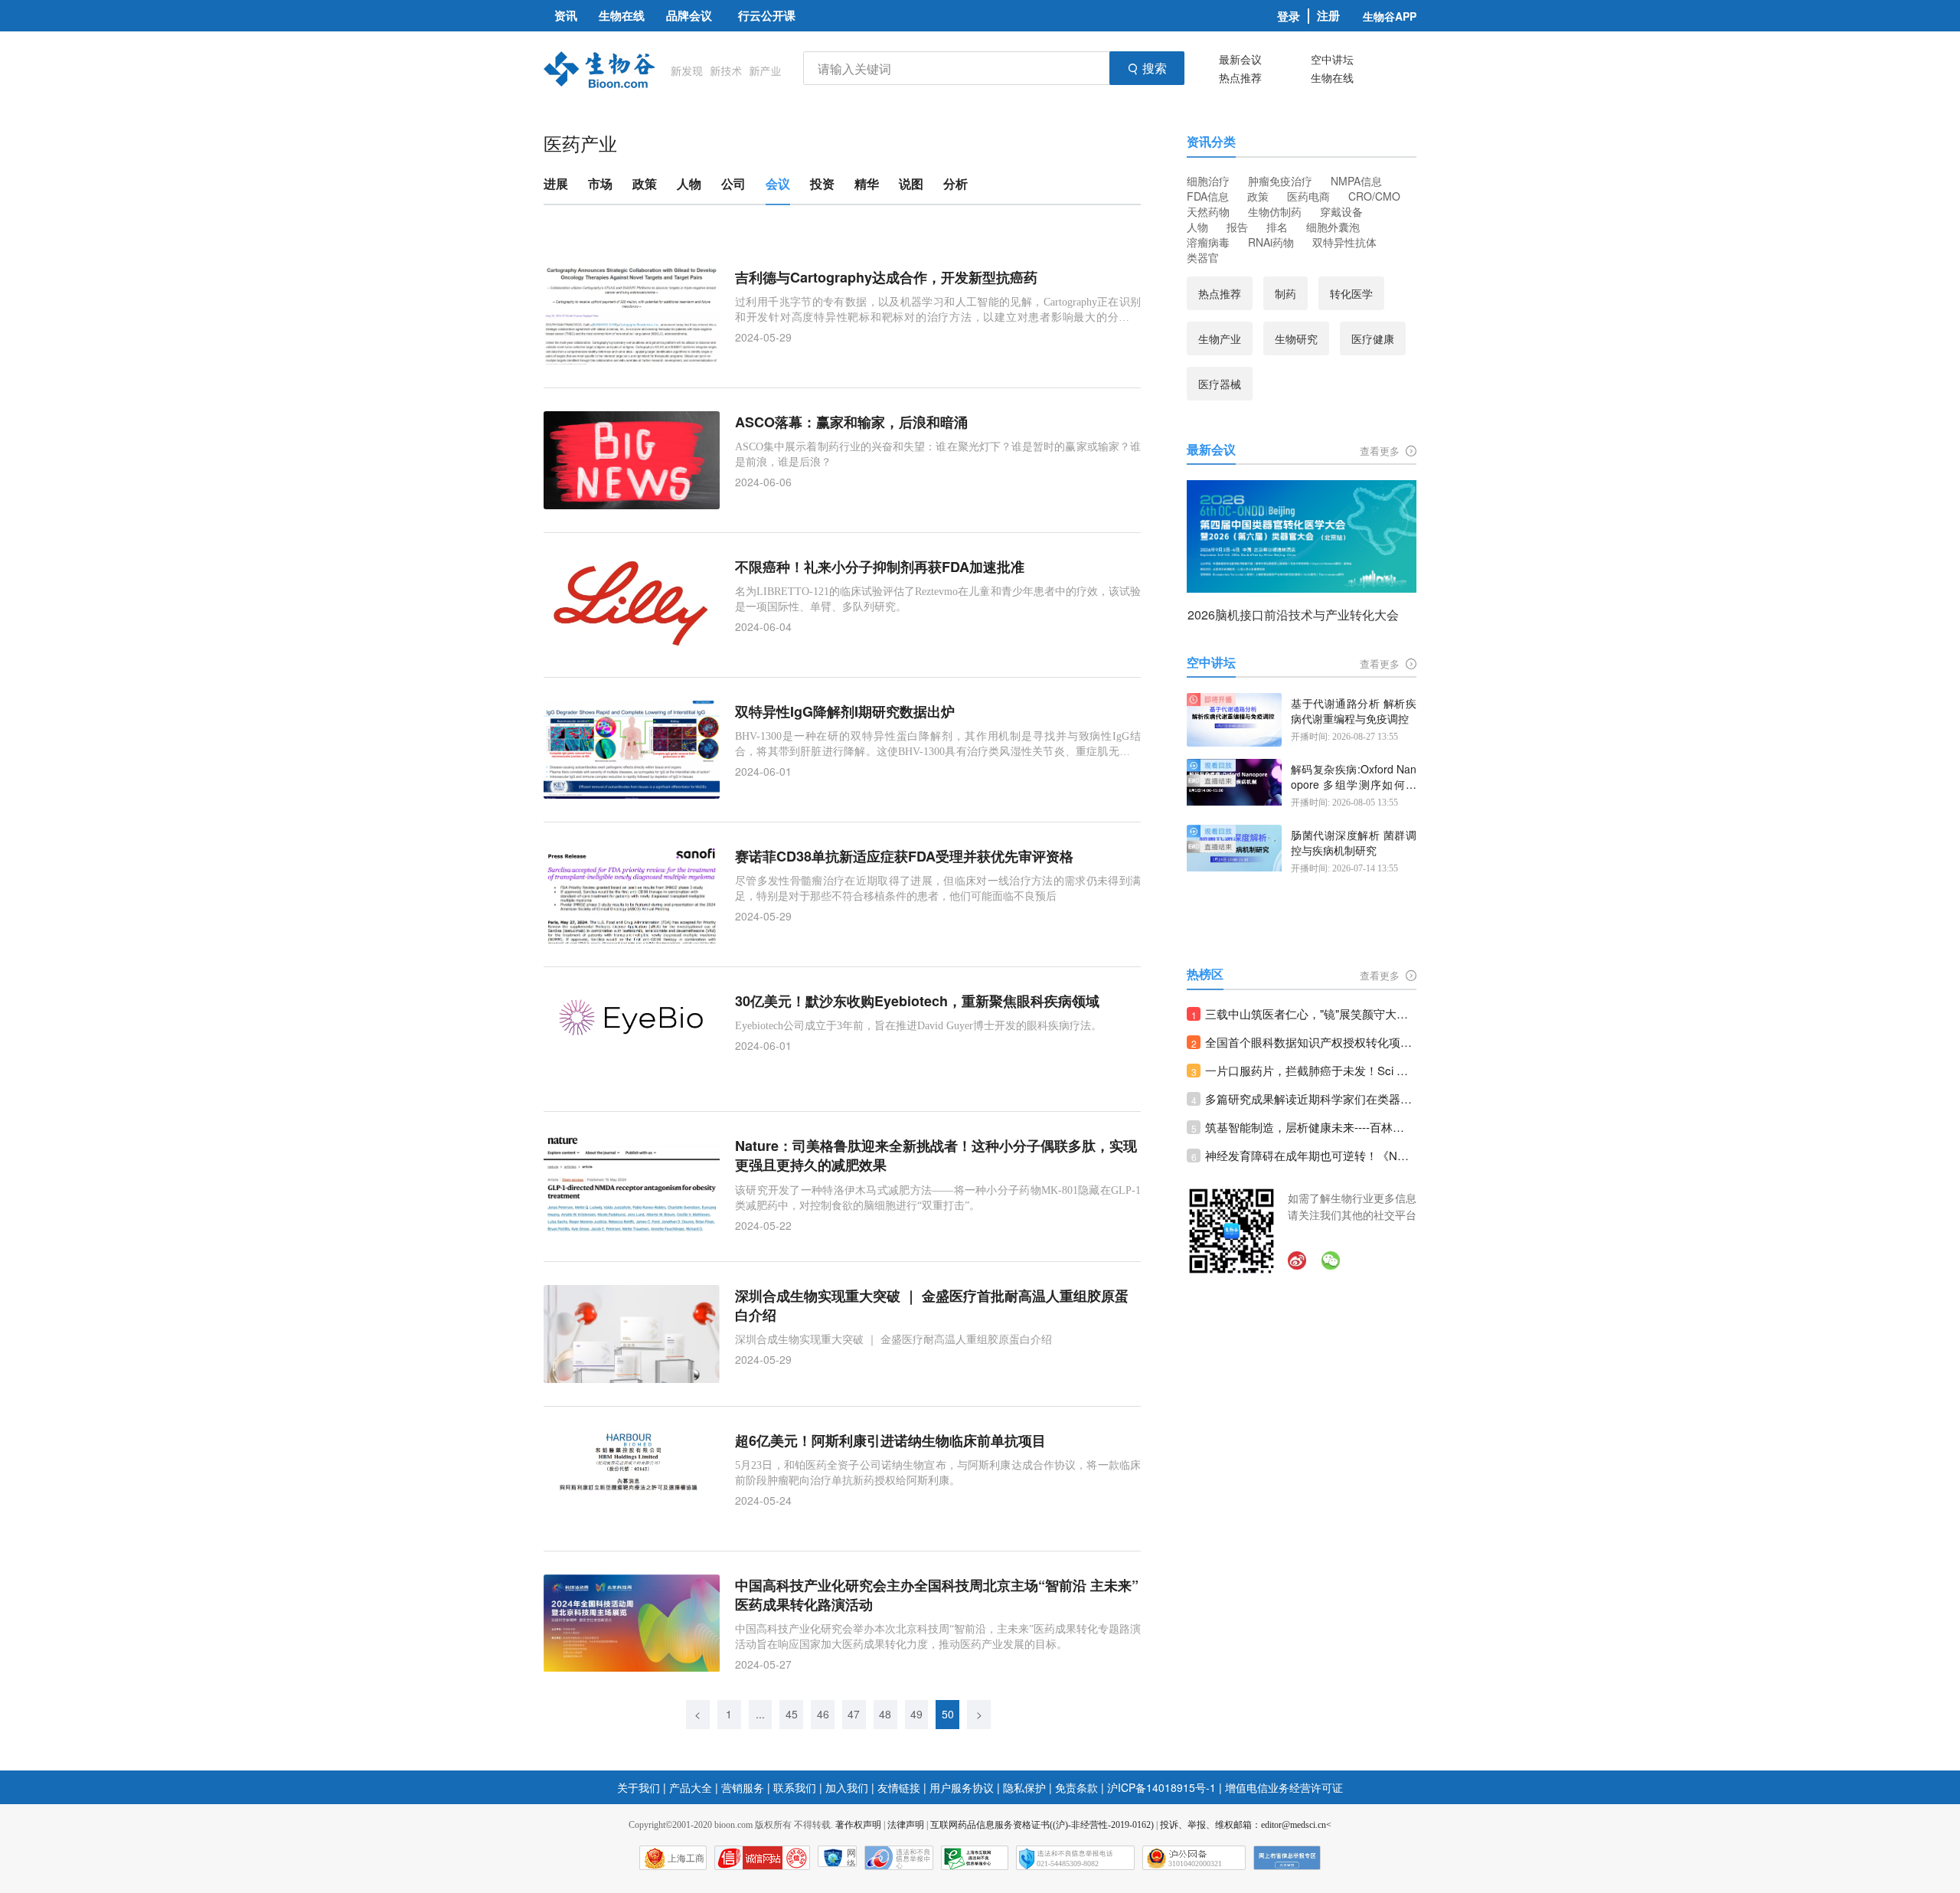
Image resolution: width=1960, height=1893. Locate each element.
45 (792, 1714)
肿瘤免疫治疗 (1280, 181)
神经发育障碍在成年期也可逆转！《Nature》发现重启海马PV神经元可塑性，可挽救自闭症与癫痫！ (1311, 1155)
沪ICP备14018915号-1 (1161, 1787)
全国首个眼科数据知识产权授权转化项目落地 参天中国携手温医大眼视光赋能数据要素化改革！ (1311, 1042)
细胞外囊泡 (1333, 227)
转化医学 (1351, 293)
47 (854, 1714)
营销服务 (743, 1787)
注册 (1328, 16)
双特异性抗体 (1344, 242)
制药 (1285, 293)
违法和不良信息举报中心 (899, 1858)
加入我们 (847, 1787)
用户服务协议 (962, 1787)
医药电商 (1308, 196)
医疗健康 (1373, 338)
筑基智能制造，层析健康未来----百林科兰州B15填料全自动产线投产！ (1311, 1127)
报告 (1237, 227)
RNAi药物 (1271, 242)
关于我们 (639, 1787)
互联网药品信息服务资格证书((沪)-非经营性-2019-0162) (1042, 1825)
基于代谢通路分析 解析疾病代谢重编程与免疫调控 (1354, 711)
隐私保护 (1024, 1787)
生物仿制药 (1275, 211)
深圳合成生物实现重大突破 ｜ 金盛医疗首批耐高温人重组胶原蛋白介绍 (932, 1306)
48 (885, 1714)
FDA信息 (1208, 196)
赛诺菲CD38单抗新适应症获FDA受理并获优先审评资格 (904, 857)
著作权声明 (858, 1825)
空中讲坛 (1332, 59)
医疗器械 (1220, 384)
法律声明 (906, 1825)
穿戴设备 (1341, 211)
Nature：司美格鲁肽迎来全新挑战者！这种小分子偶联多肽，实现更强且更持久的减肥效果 (936, 1156)
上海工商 (686, 1859)
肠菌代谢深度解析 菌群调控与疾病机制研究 (1354, 843)
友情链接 (899, 1787)
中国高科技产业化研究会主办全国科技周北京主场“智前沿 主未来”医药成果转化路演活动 (937, 1595)
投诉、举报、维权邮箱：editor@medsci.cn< (1246, 1825)
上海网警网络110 (762, 1858)
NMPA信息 (1356, 181)
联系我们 (795, 1787)
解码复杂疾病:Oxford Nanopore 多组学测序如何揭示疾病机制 (1354, 777)
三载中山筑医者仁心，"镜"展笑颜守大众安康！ (1311, 1014)
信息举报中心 (975, 1858)
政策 (1258, 196)
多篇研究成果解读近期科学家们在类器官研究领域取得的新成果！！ (1311, 1099)
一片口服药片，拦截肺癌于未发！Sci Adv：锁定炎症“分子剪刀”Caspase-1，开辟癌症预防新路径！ (1311, 1070)
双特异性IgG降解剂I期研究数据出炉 (845, 712)
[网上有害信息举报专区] (1287, 1858)
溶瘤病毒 (1208, 242)
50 (948, 1714)
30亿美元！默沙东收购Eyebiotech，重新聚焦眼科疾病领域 (917, 1001)
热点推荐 (1240, 77)
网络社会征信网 (851, 1857)
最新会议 (1240, 59)
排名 (1277, 227)
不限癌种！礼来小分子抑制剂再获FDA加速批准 (880, 567)
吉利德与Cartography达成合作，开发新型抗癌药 (886, 278)
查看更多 (1381, 451)
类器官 (1203, 257)
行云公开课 (767, 15)
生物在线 (1332, 77)
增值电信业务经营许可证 (1284, 1787)
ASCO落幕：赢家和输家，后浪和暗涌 (851, 422)
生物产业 (1220, 338)
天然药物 (1208, 211)
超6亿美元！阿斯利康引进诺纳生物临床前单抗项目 (890, 1441)
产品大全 (691, 1787)
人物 (1197, 227)
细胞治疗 (1208, 181)
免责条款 (1076, 1787)
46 (823, 1714)
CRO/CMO (1374, 196)
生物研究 (1296, 338)
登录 (1289, 16)
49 (916, 1714)
